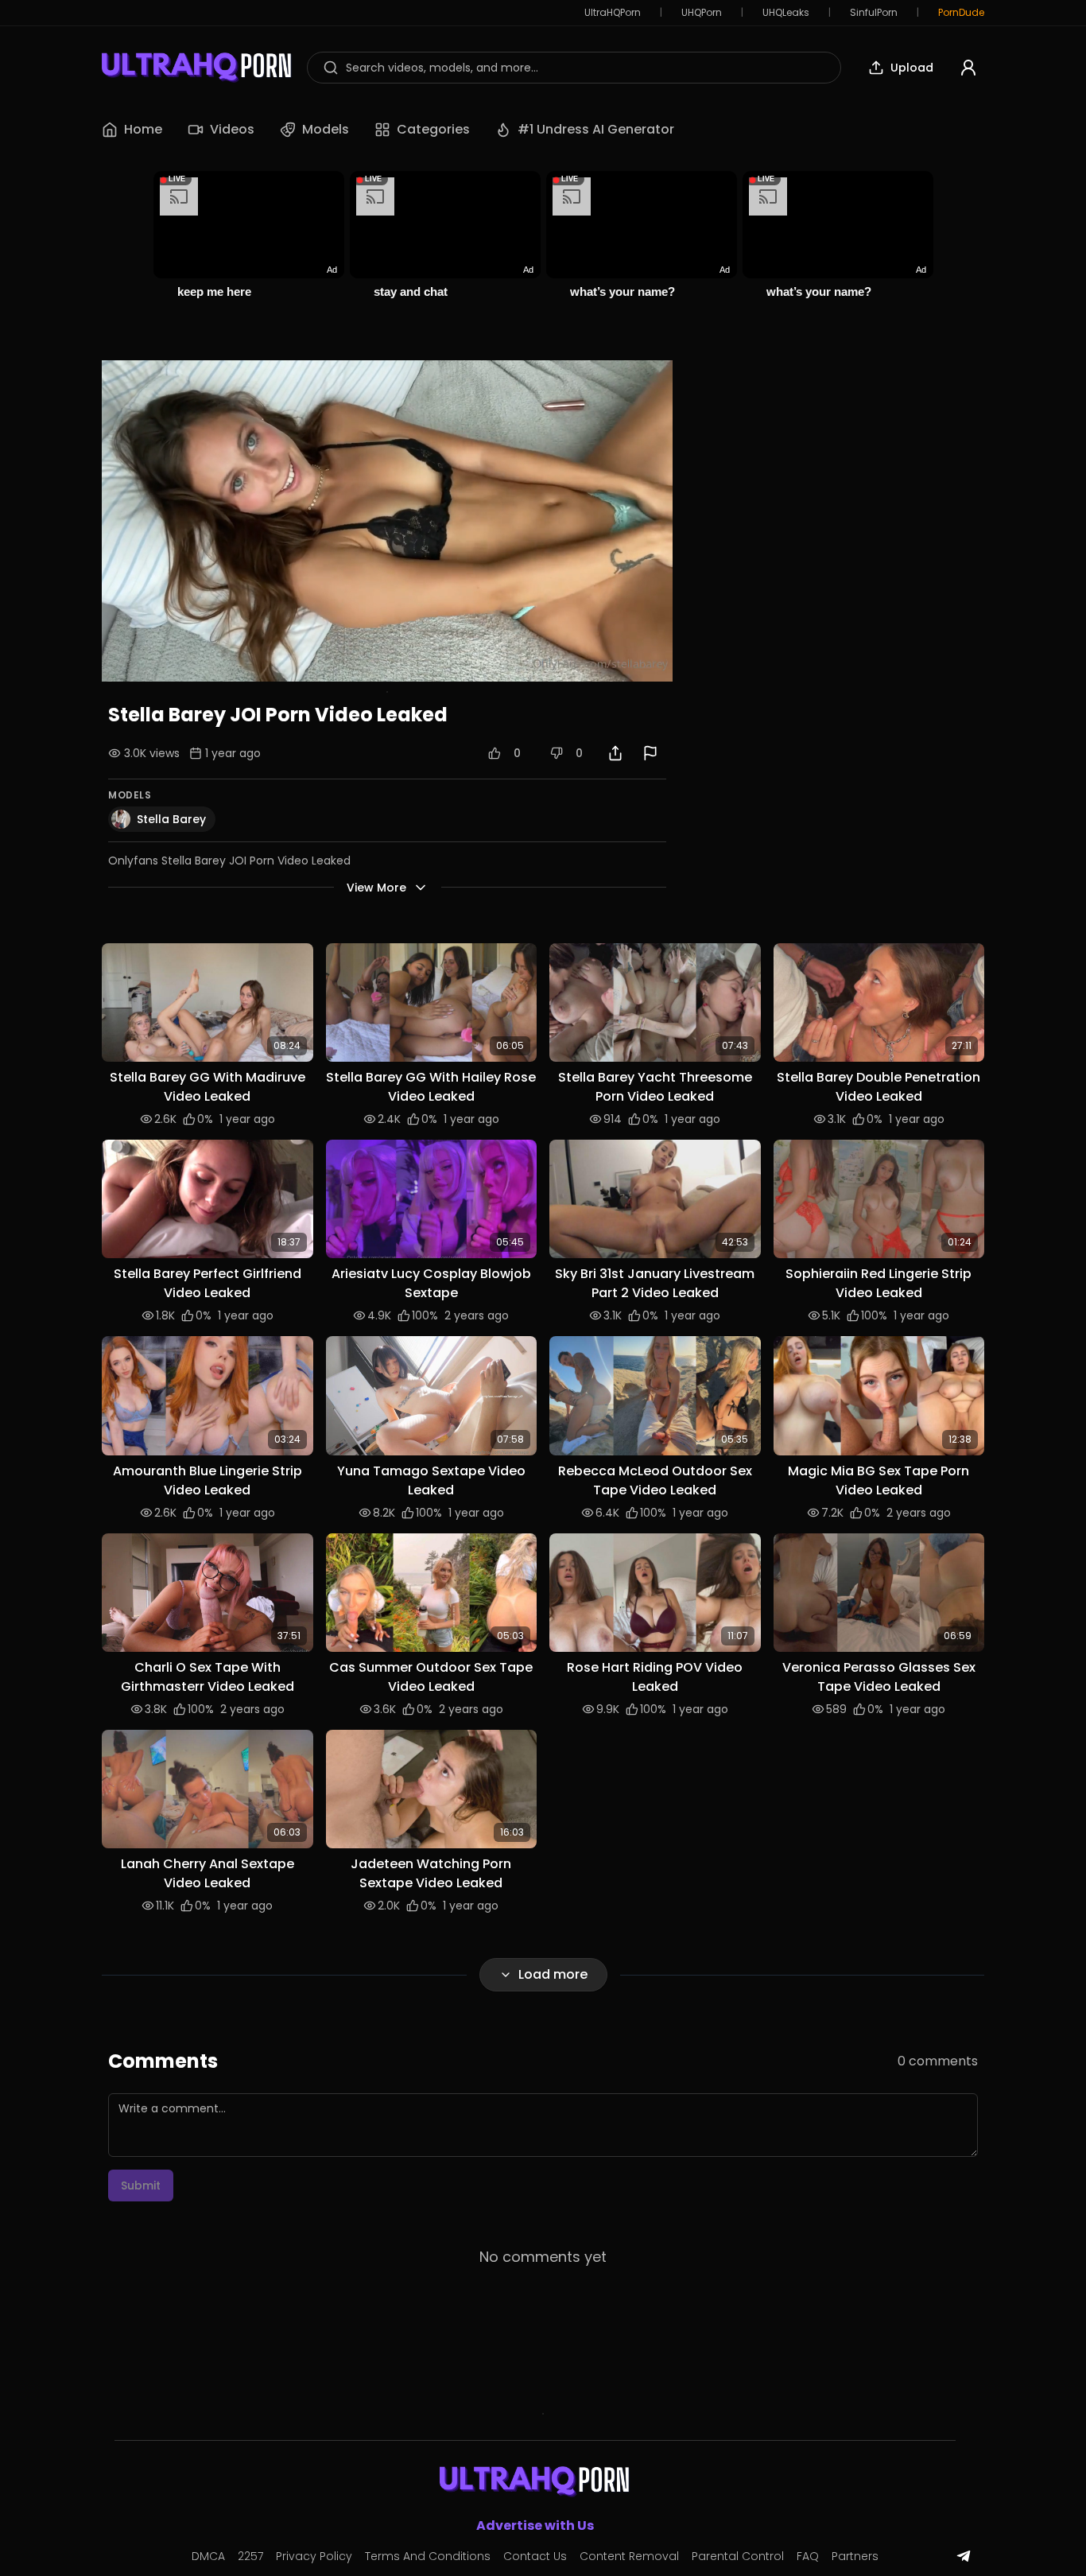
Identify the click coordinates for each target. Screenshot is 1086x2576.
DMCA (208, 2556)
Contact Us (535, 2556)
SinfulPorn (874, 13)
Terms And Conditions (428, 2556)
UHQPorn (702, 13)
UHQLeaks (786, 13)
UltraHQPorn (613, 13)
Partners (855, 2556)
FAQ (808, 2556)
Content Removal (629, 2556)
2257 (250, 2556)
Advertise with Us (535, 2525)
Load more (553, 1974)
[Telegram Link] (964, 2556)
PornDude (961, 13)
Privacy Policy (314, 2556)
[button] (208, 1002)
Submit (141, 2186)
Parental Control (738, 2556)
